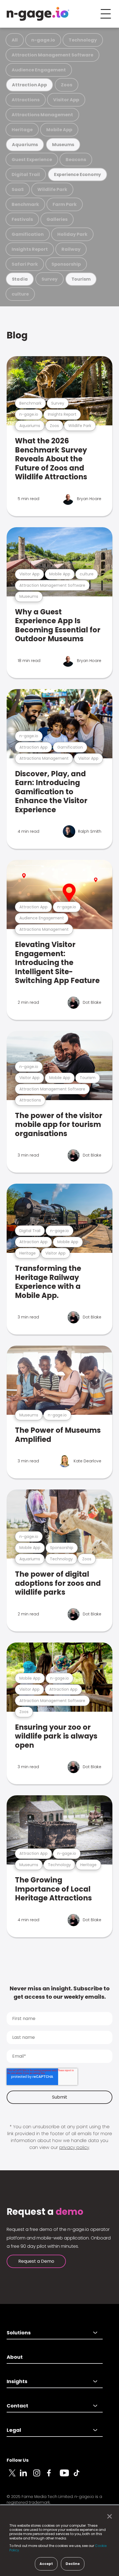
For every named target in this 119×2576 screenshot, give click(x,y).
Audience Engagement (39, 70)
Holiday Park (72, 234)
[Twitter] (13, 2476)
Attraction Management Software (52, 55)
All (15, 40)
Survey (50, 279)
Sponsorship (66, 264)
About (15, 2357)
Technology (83, 40)
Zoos (67, 85)
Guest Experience (32, 160)
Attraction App (29, 85)
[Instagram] (40, 2476)
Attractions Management (42, 115)
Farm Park (65, 204)
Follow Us (18, 2460)
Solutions (19, 2333)
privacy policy (74, 2147)
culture (20, 294)
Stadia (20, 279)
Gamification (28, 234)
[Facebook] (53, 2476)
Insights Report (30, 249)
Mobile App (59, 130)
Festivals (22, 219)
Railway (71, 249)
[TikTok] (80, 2476)
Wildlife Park (52, 189)
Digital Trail (26, 174)
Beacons (76, 160)
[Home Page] (38, 14)
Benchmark (25, 204)
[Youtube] (66, 2476)
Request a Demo (36, 2261)
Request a (45, 2212)
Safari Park (25, 264)
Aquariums (25, 145)
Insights (17, 2381)
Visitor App (66, 100)
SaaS (18, 189)
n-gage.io (43, 40)
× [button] (108, 2516)
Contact (17, 2406)
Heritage (22, 130)
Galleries (57, 219)
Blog (17, 335)
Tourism (81, 279)
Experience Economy (78, 174)
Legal (14, 2430)
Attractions (26, 100)
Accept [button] (46, 2564)
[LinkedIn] (27, 2476)
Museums (63, 145)
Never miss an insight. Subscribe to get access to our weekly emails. (60, 1993)
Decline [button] (73, 2564)
